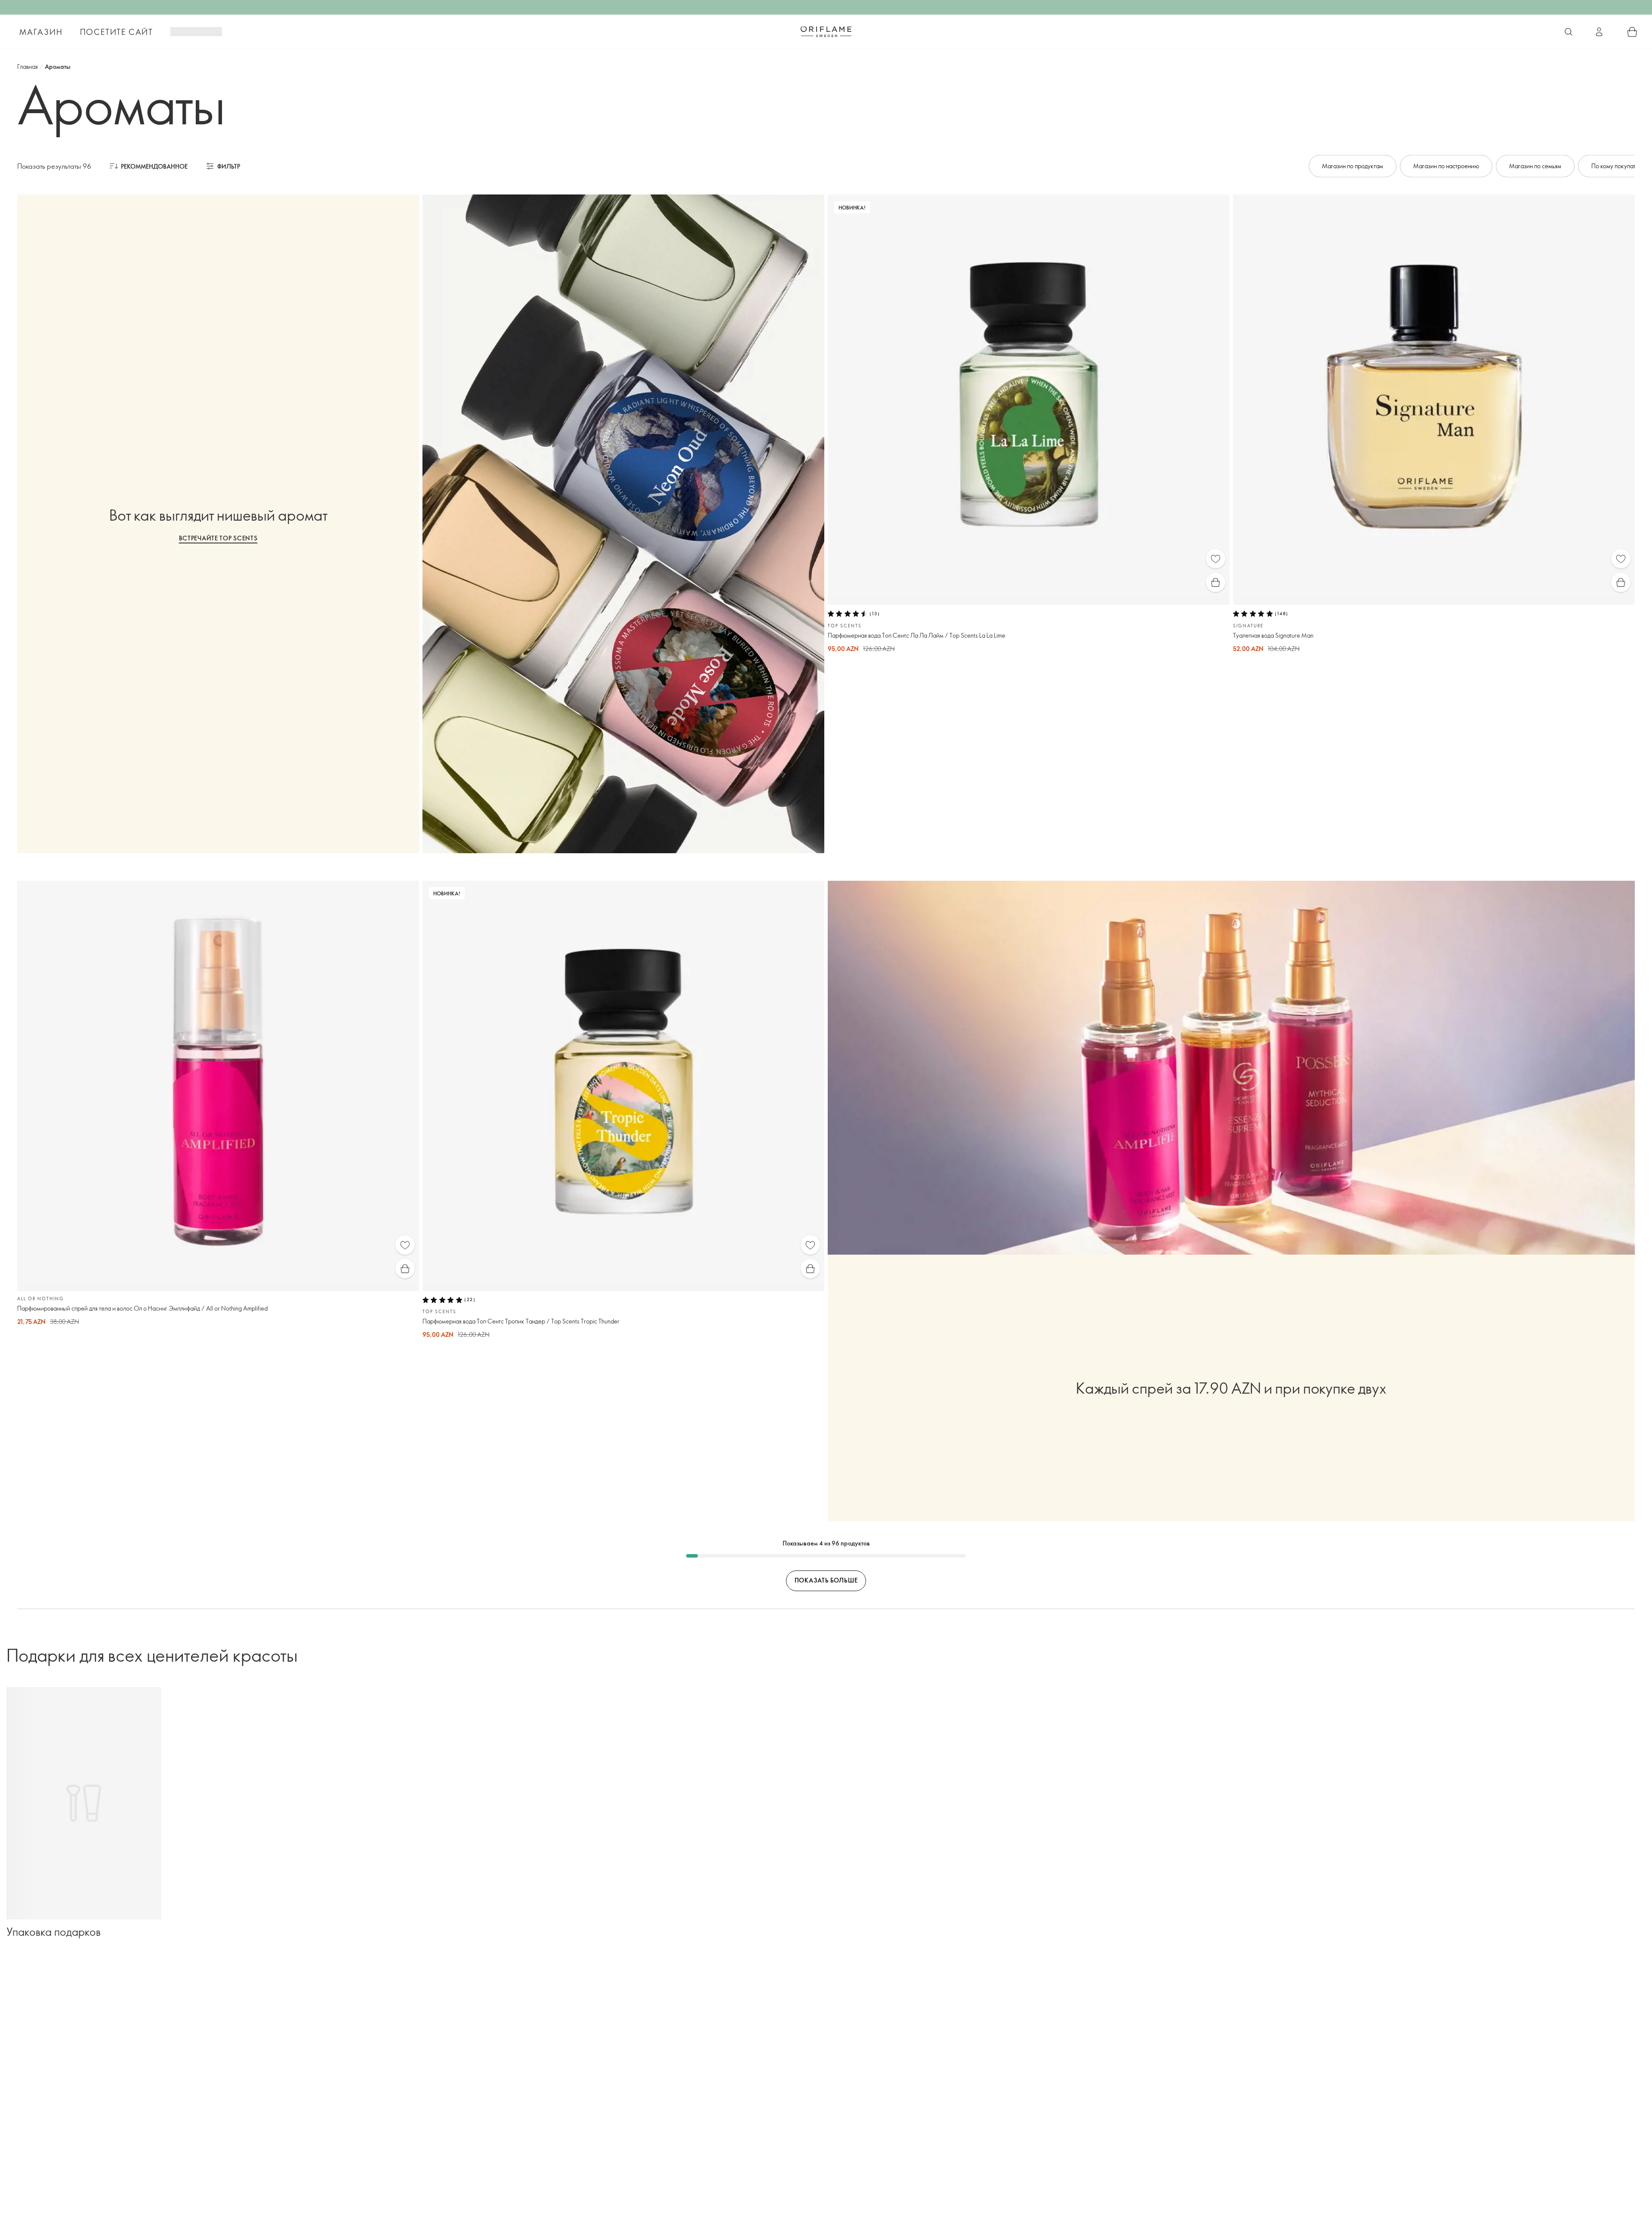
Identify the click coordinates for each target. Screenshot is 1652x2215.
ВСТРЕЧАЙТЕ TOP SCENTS (218, 538)
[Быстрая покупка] (1216, 582)
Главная (28, 66)
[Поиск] (1569, 32)
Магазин (41, 32)
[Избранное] (1216, 559)
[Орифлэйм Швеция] (826, 31)
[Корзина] (1632, 32)
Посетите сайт (117, 32)
